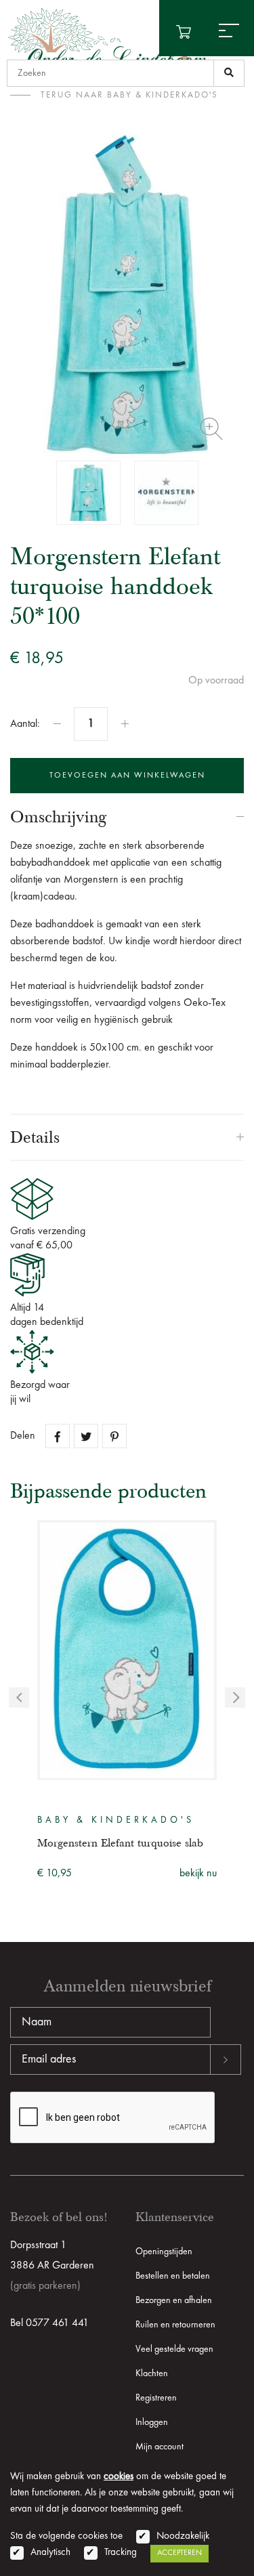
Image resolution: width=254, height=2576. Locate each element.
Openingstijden (164, 2252)
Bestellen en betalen (173, 2276)
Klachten (152, 2373)
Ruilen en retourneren (175, 2325)
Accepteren (179, 2553)
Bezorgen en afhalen (174, 2300)
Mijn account (160, 2447)
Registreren (156, 2398)
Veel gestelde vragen (174, 2349)
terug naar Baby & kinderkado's (129, 95)
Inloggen (152, 2422)
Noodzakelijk (183, 2536)
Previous (19, 1697)
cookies (119, 2477)
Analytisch (50, 2553)
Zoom (211, 429)
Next (235, 1697)
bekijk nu (198, 1874)
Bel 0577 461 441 (49, 2323)
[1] (229, 73)
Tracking (121, 2553)
